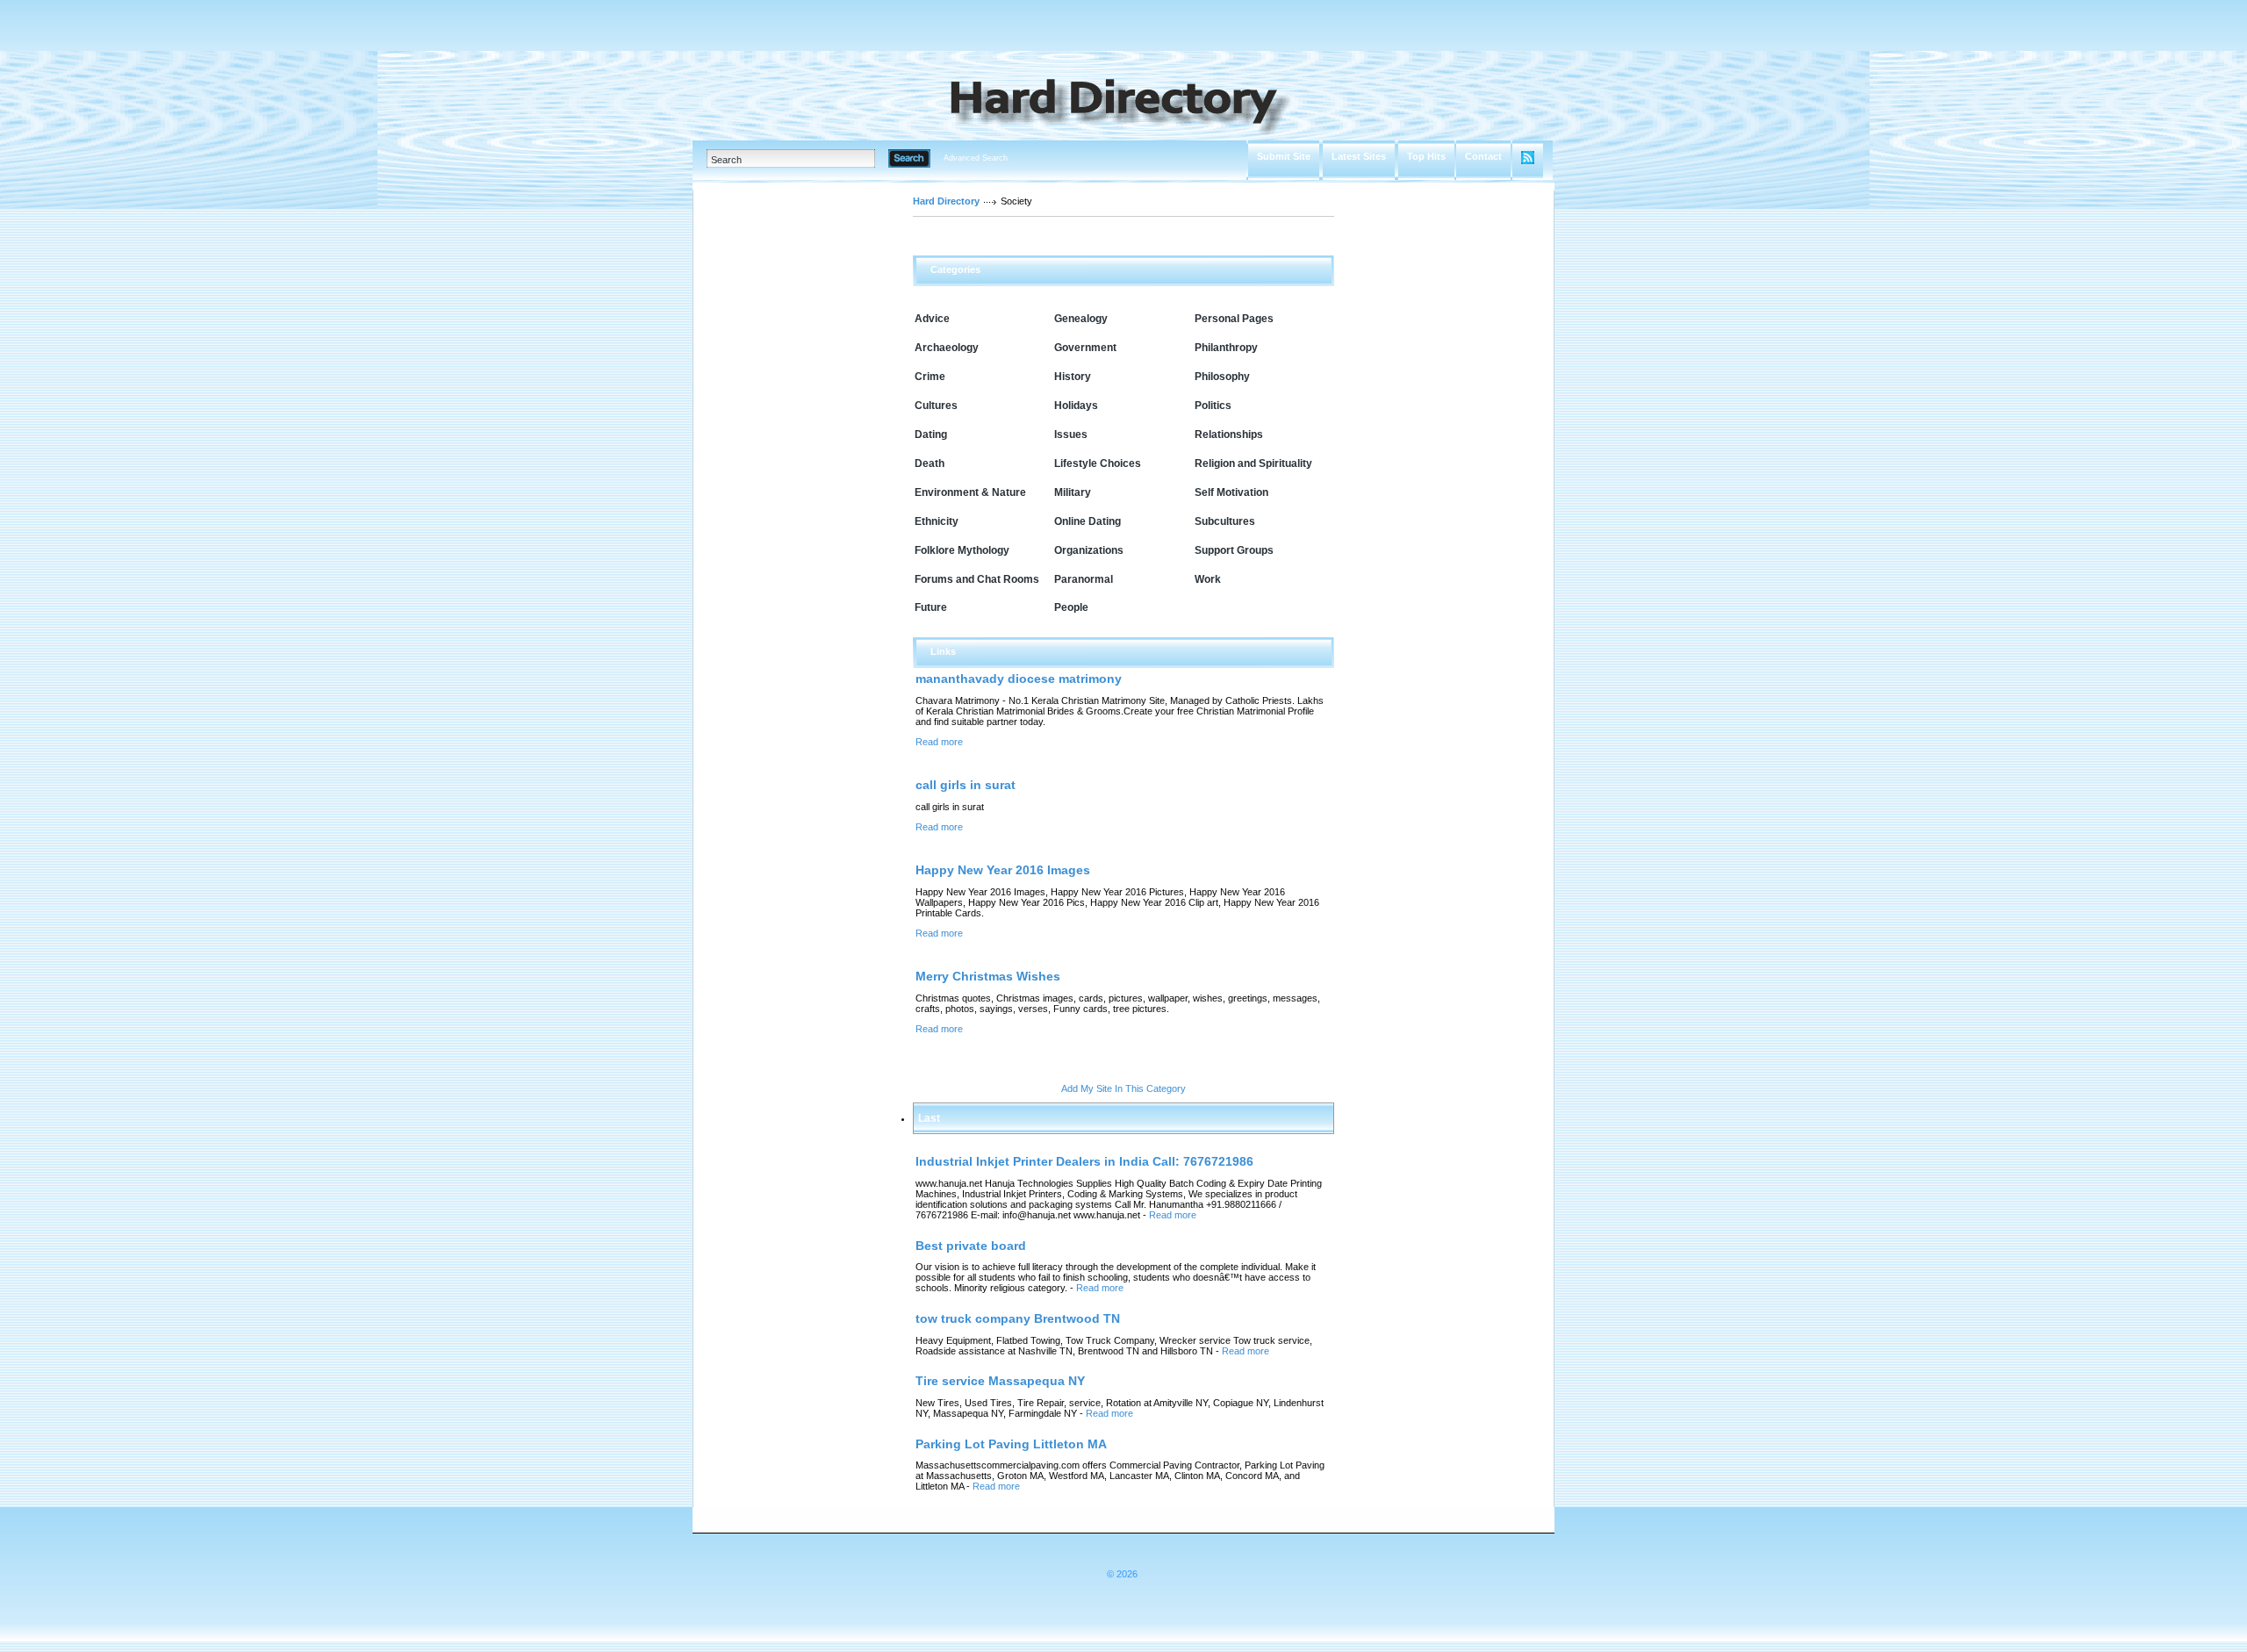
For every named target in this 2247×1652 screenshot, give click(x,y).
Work (1208, 579)
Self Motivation (1231, 492)
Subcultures (1225, 521)
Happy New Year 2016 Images (1003, 870)
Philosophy (1222, 377)
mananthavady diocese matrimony (1019, 679)
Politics (1213, 406)
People (1071, 607)
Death (930, 463)
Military (1073, 492)
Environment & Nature (970, 492)
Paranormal (1084, 579)
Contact (1483, 156)
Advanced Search (976, 158)
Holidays (1076, 406)
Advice (932, 319)
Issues (1071, 435)
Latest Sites (1359, 156)
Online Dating (1088, 521)
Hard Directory (946, 201)
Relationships (1229, 435)
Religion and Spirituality (1253, 463)
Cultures (936, 406)
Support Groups (1234, 550)
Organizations (1089, 550)
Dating (931, 435)
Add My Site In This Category (1123, 1088)
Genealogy (1081, 319)
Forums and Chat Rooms (977, 579)
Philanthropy (1226, 348)
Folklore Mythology (962, 550)
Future (931, 607)
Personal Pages (1234, 319)
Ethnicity (937, 521)
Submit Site (1284, 156)
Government (1085, 348)
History (1073, 377)
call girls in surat (966, 785)
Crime (930, 377)
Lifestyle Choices (1098, 463)
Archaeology (947, 348)
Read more (939, 742)
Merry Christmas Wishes (988, 976)
